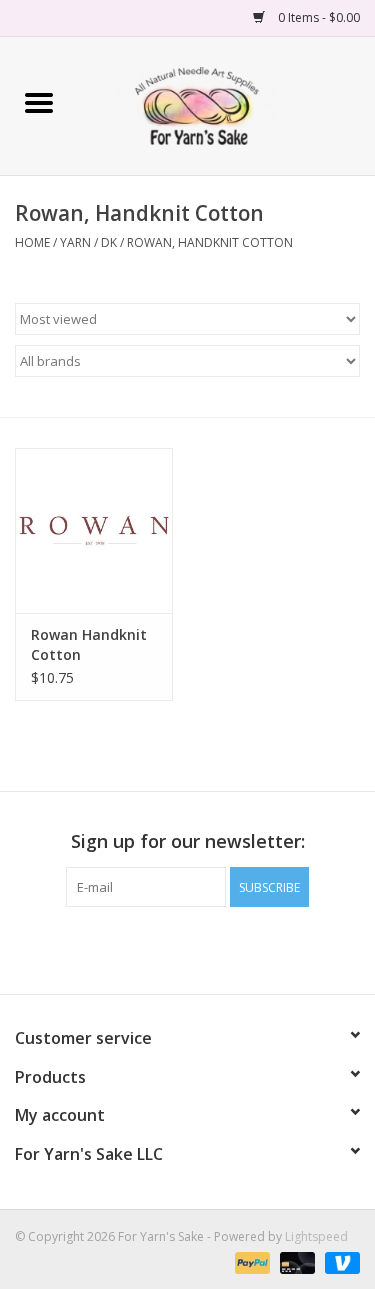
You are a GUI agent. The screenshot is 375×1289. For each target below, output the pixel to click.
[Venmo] (339, 1261)
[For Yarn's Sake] (226, 104)
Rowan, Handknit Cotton (210, 242)
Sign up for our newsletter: (188, 841)
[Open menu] (39, 102)
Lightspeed (316, 1236)
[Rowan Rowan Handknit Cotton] (94, 530)
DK (109, 242)
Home (32, 242)
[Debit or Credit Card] (295, 1261)
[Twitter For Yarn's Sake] (188, 948)
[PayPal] (250, 1261)
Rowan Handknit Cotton (89, 644)
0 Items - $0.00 (317, 17)
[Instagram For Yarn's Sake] (224, 948)
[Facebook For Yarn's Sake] (152, 948)
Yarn (75, 242)
